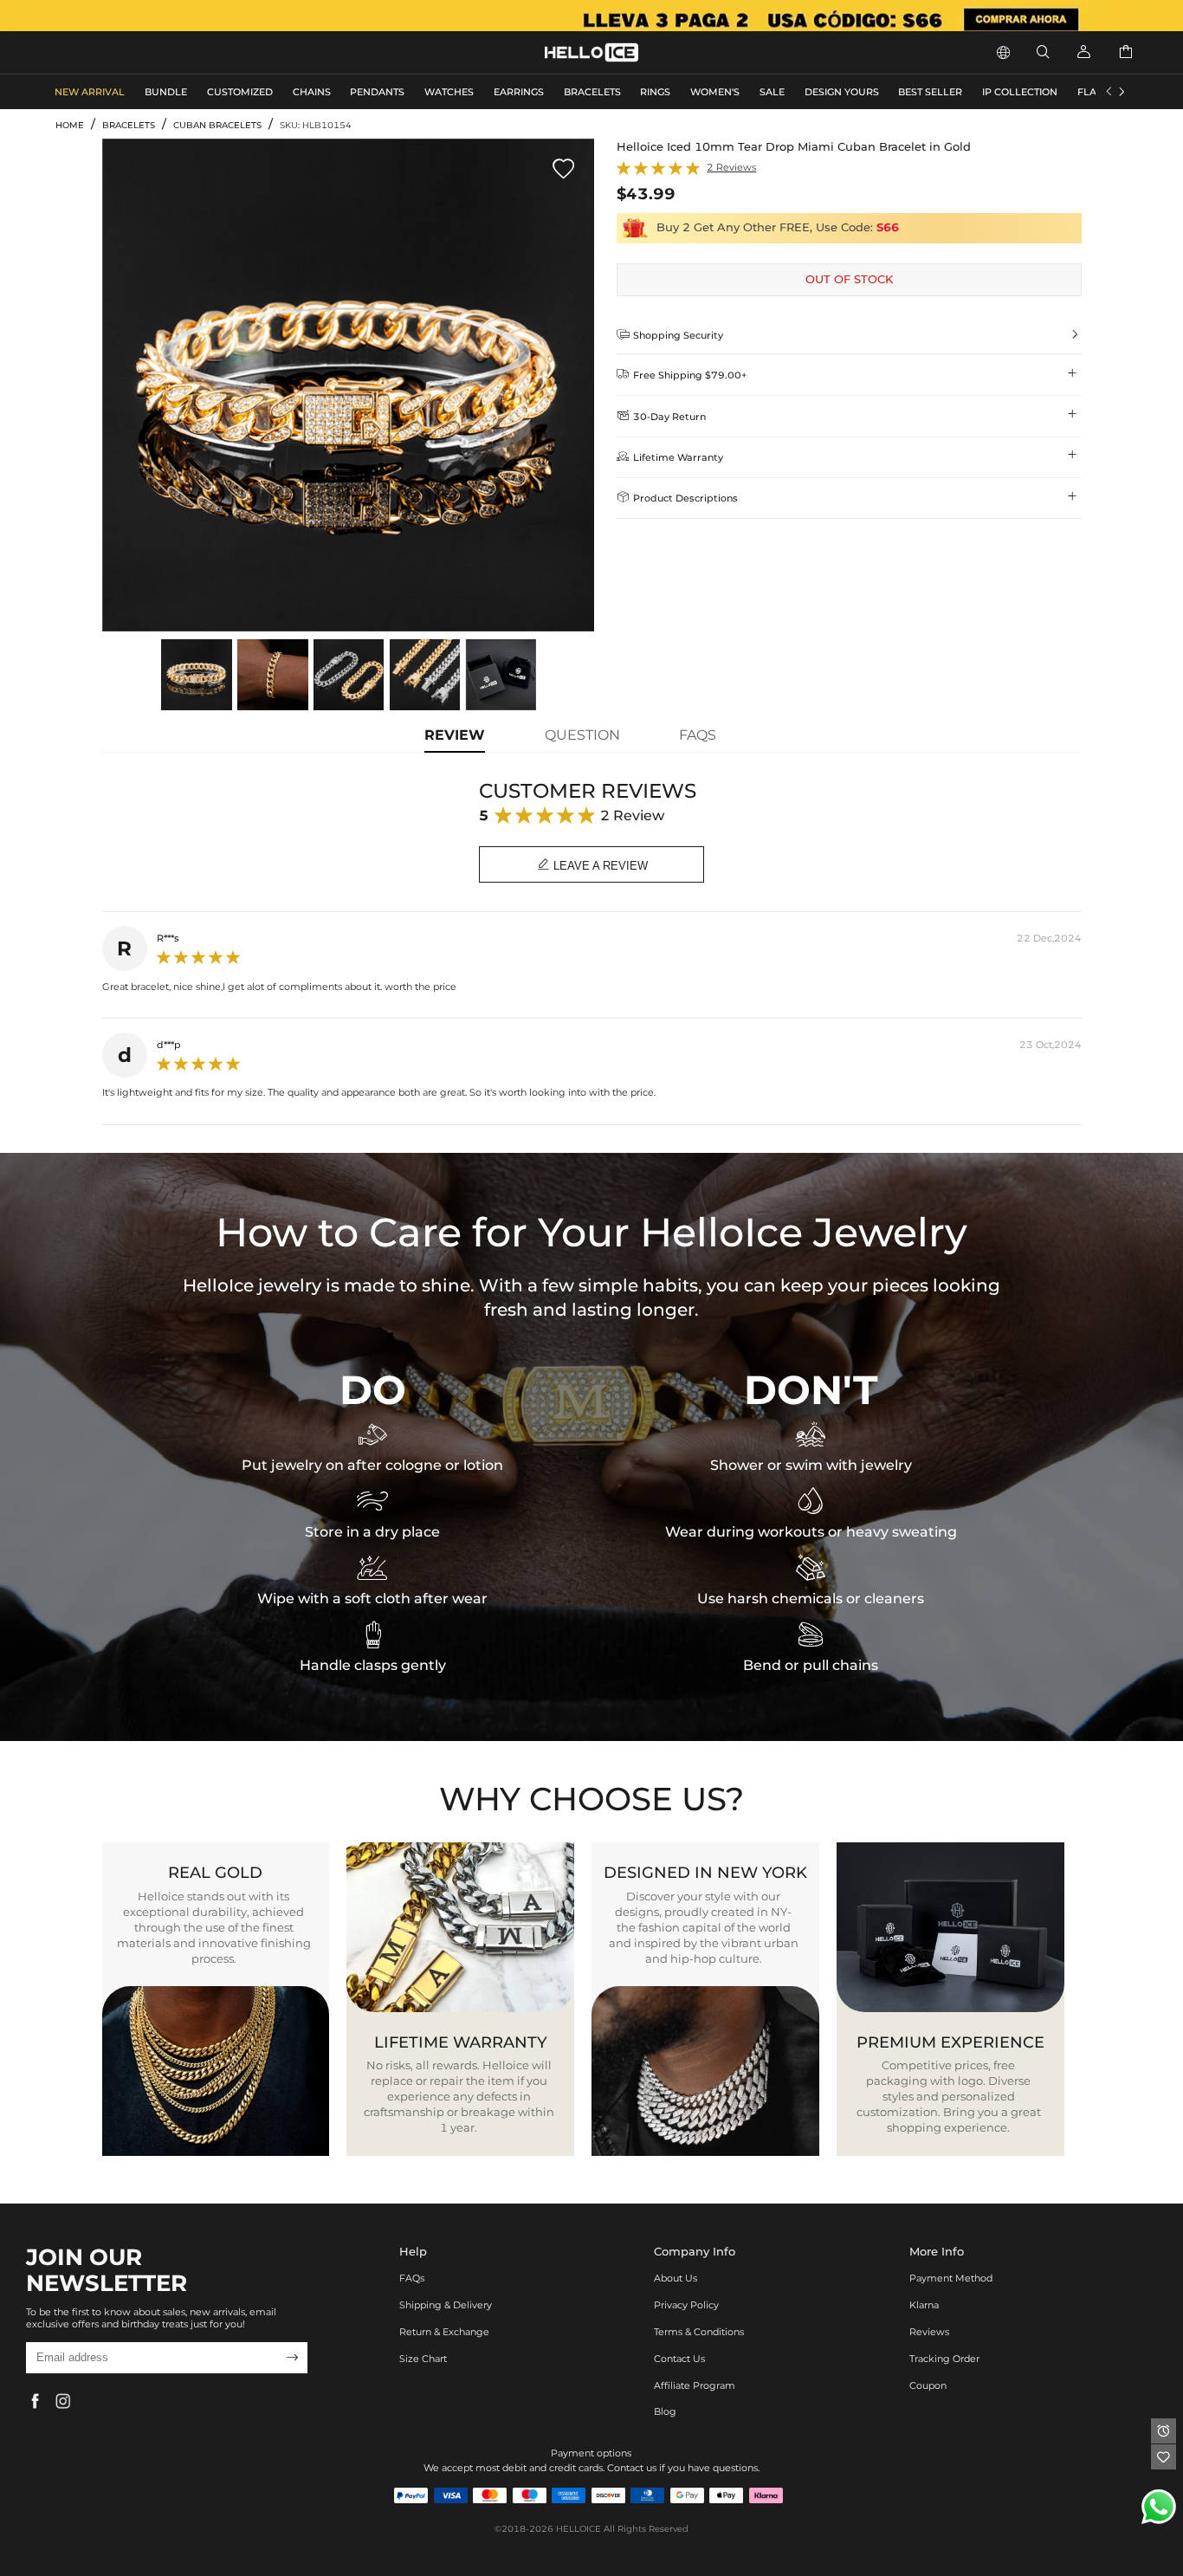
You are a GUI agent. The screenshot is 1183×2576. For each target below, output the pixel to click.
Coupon (928, 2385)
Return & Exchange (444, 2332)
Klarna (924, 2305)
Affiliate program (695, 2385)
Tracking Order (944, 2359)
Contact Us (679, 2359)
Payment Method (951, 2278)
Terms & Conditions (699, 2332)
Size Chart (423, 2359)
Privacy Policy (686, 2305)
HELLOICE (579, 2529)
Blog (665, 2411)
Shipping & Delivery (446, 2305)
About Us (676, 2278)
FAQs (412, 2278)
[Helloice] (591, 16)
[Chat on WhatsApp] (1159, 2507)
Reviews (929, 2332)
